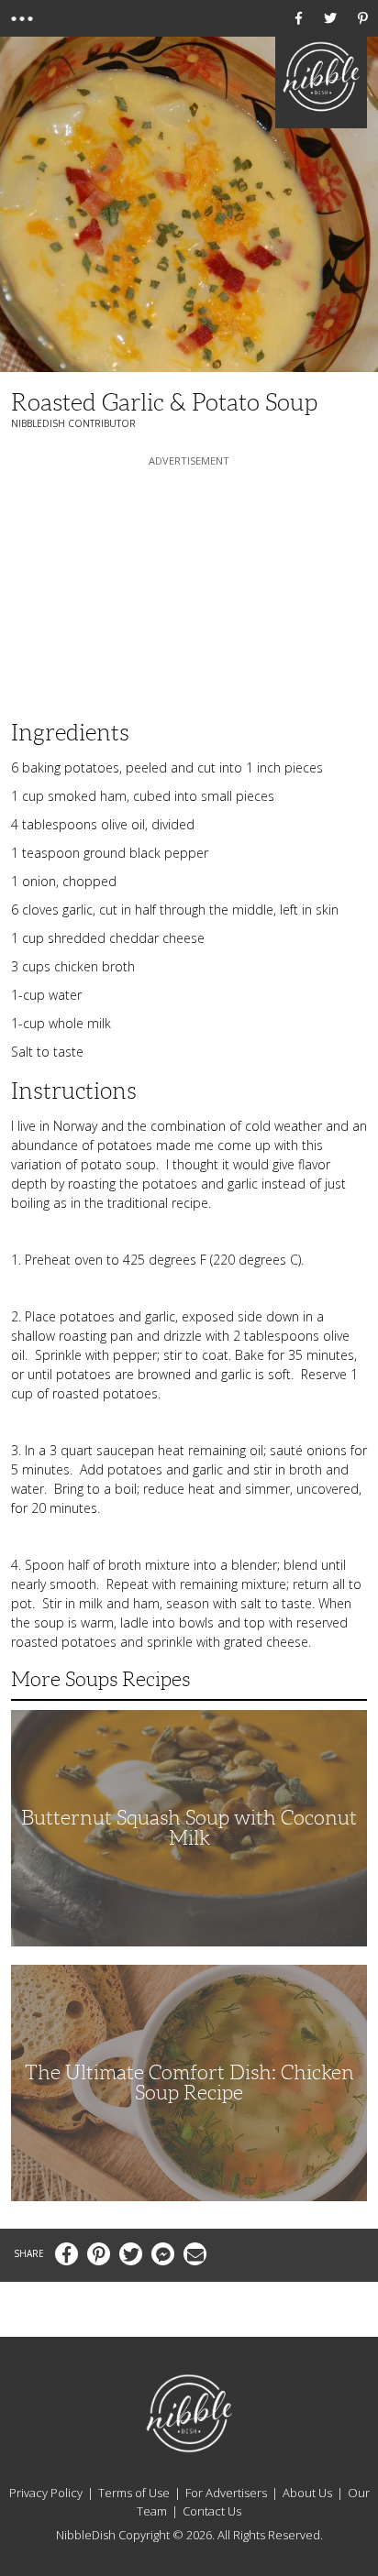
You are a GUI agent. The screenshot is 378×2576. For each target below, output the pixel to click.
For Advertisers (226, 2493)
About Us (307, 2493)
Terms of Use (134, 2493)
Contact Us (212, 2511)
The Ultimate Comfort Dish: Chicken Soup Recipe (189, 2083)
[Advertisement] (189, 585)
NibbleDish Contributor (73, 423)
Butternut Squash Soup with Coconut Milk (189, 1828)
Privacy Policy (46, 2493)
